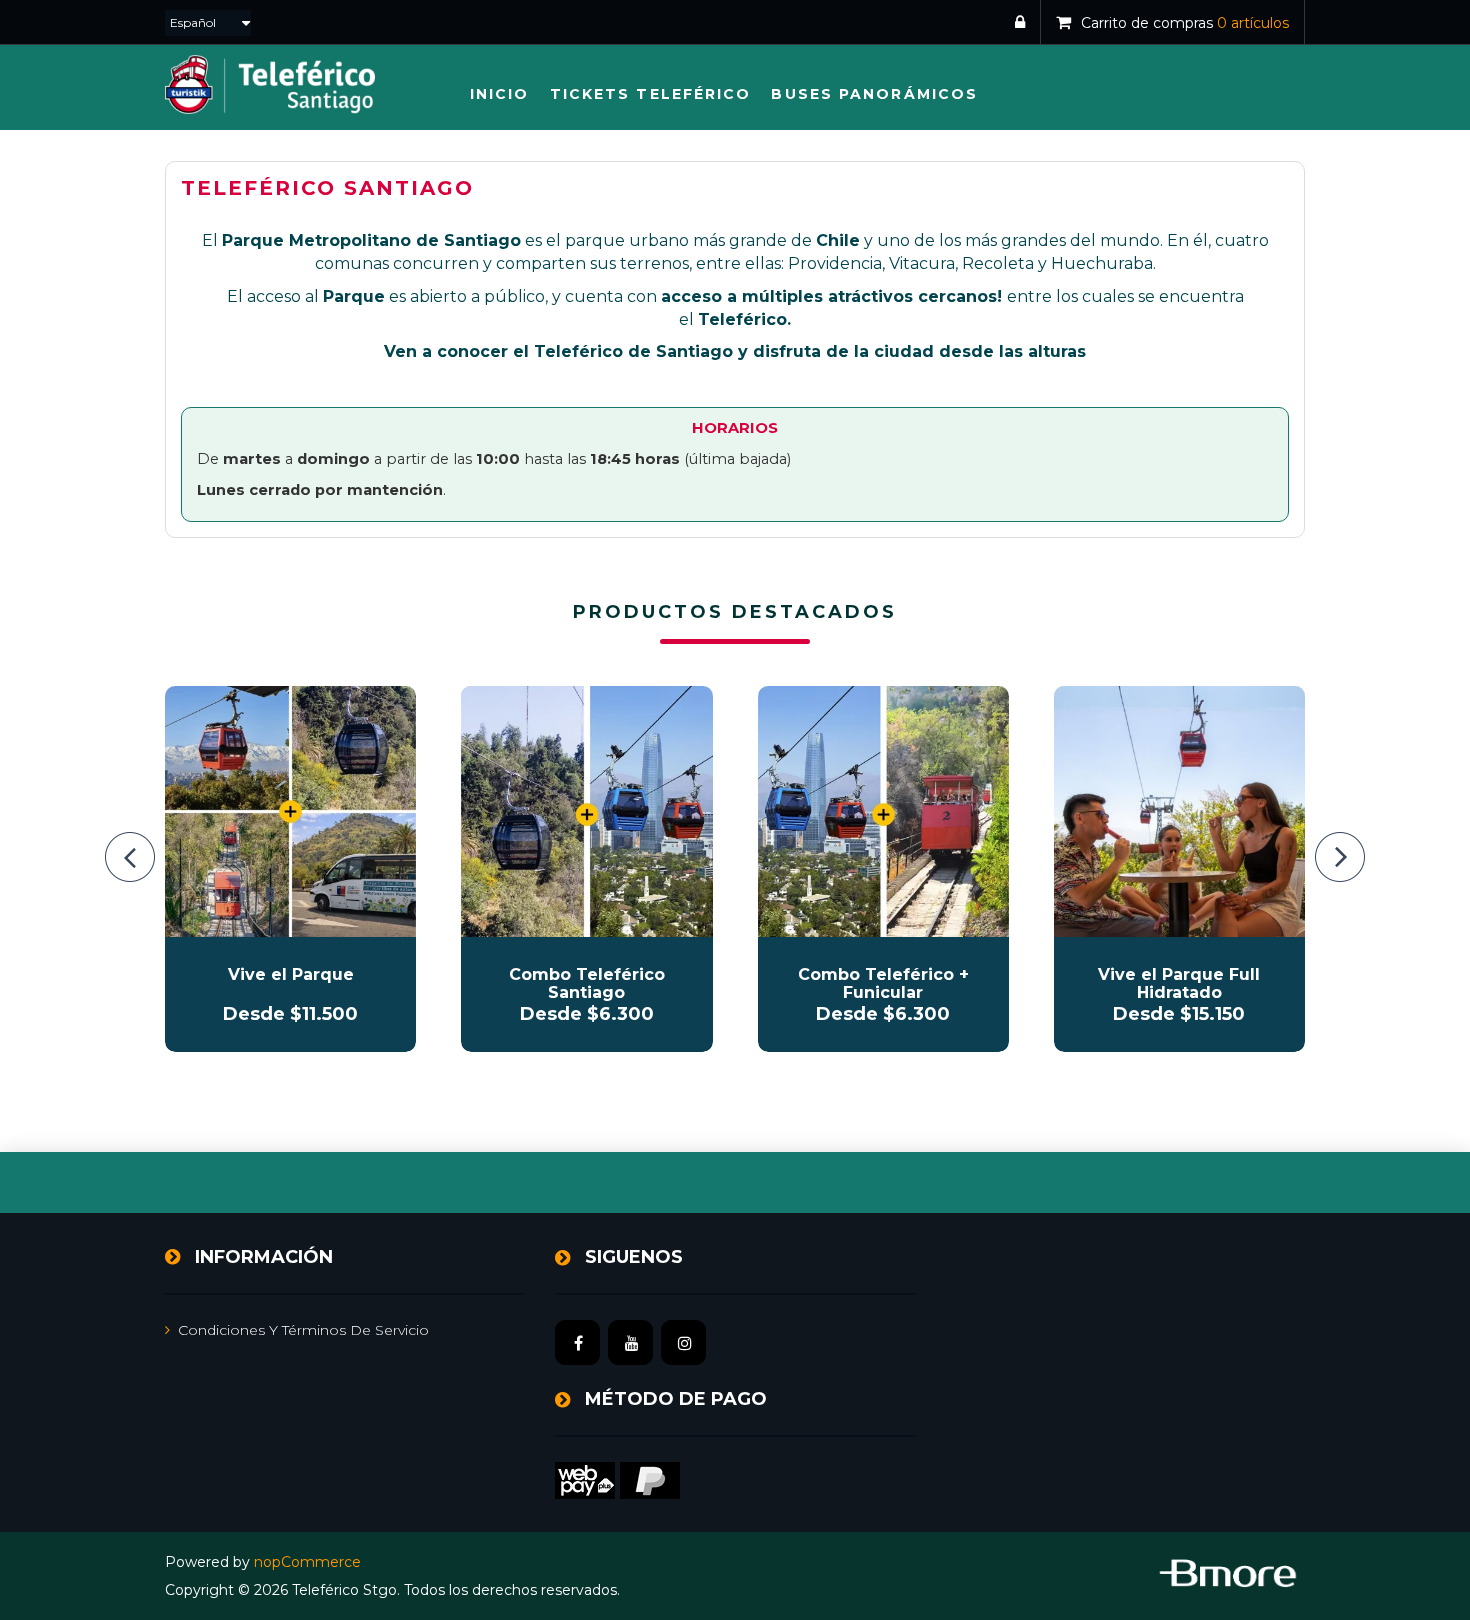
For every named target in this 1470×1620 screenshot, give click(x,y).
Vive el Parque (291, 975)
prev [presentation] (130, 857)
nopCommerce (307, 1562)
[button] (651, 94)
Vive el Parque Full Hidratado (1179, 984)
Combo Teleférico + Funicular (883, 984)
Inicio (500, 94)
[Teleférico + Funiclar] (883, 811)
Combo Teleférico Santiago (587, 984)
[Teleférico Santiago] (586, 811)
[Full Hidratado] (1179, 811)
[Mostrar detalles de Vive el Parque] (290, 811)
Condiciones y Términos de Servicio (303, 1330)
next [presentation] (1340, 857)
